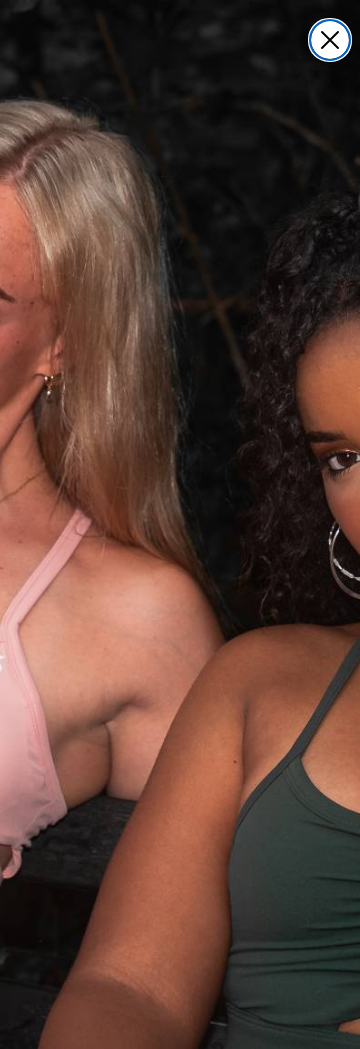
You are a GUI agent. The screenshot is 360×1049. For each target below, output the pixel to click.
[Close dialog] (330, 40)
